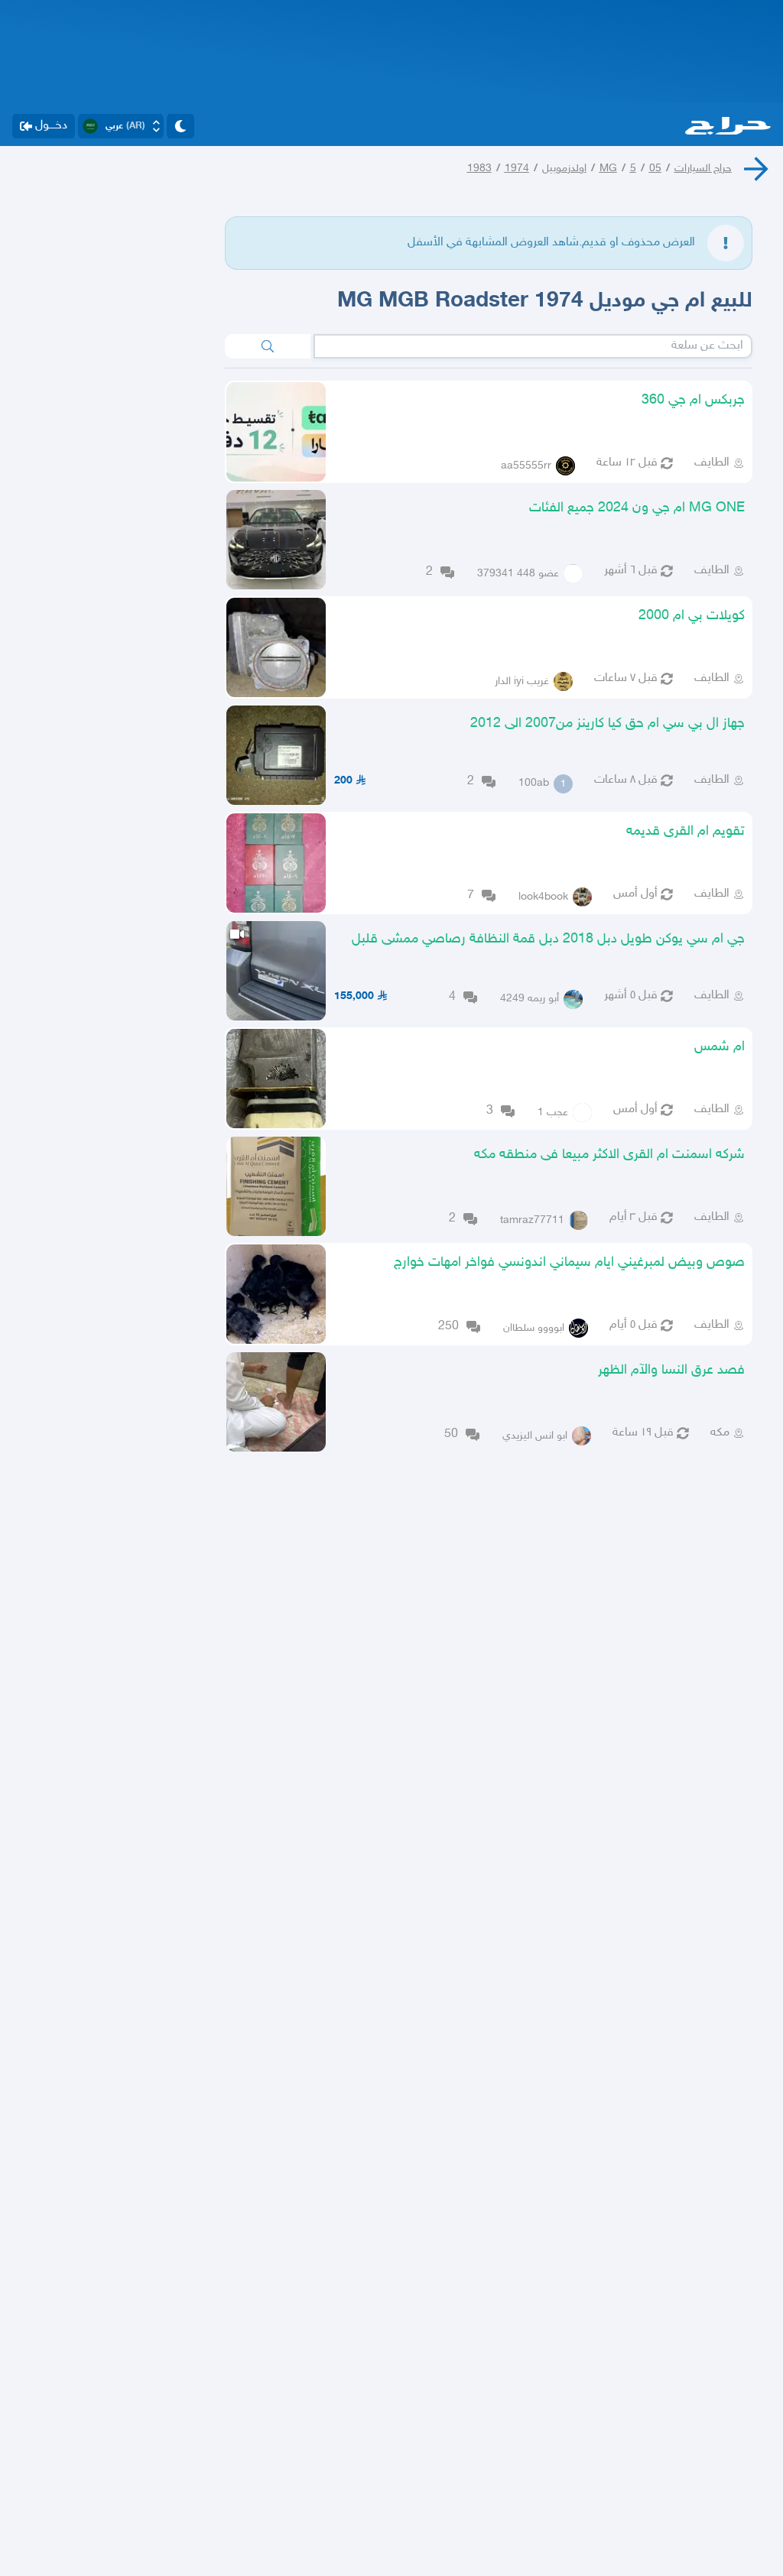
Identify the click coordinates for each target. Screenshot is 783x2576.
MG (608, 169)
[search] (268, 346)
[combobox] (533, 346)
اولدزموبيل (564, 169)
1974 (517, 169)
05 (655, 169)
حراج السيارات (703, 169)
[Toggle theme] (180, 126)
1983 (479, 169)
